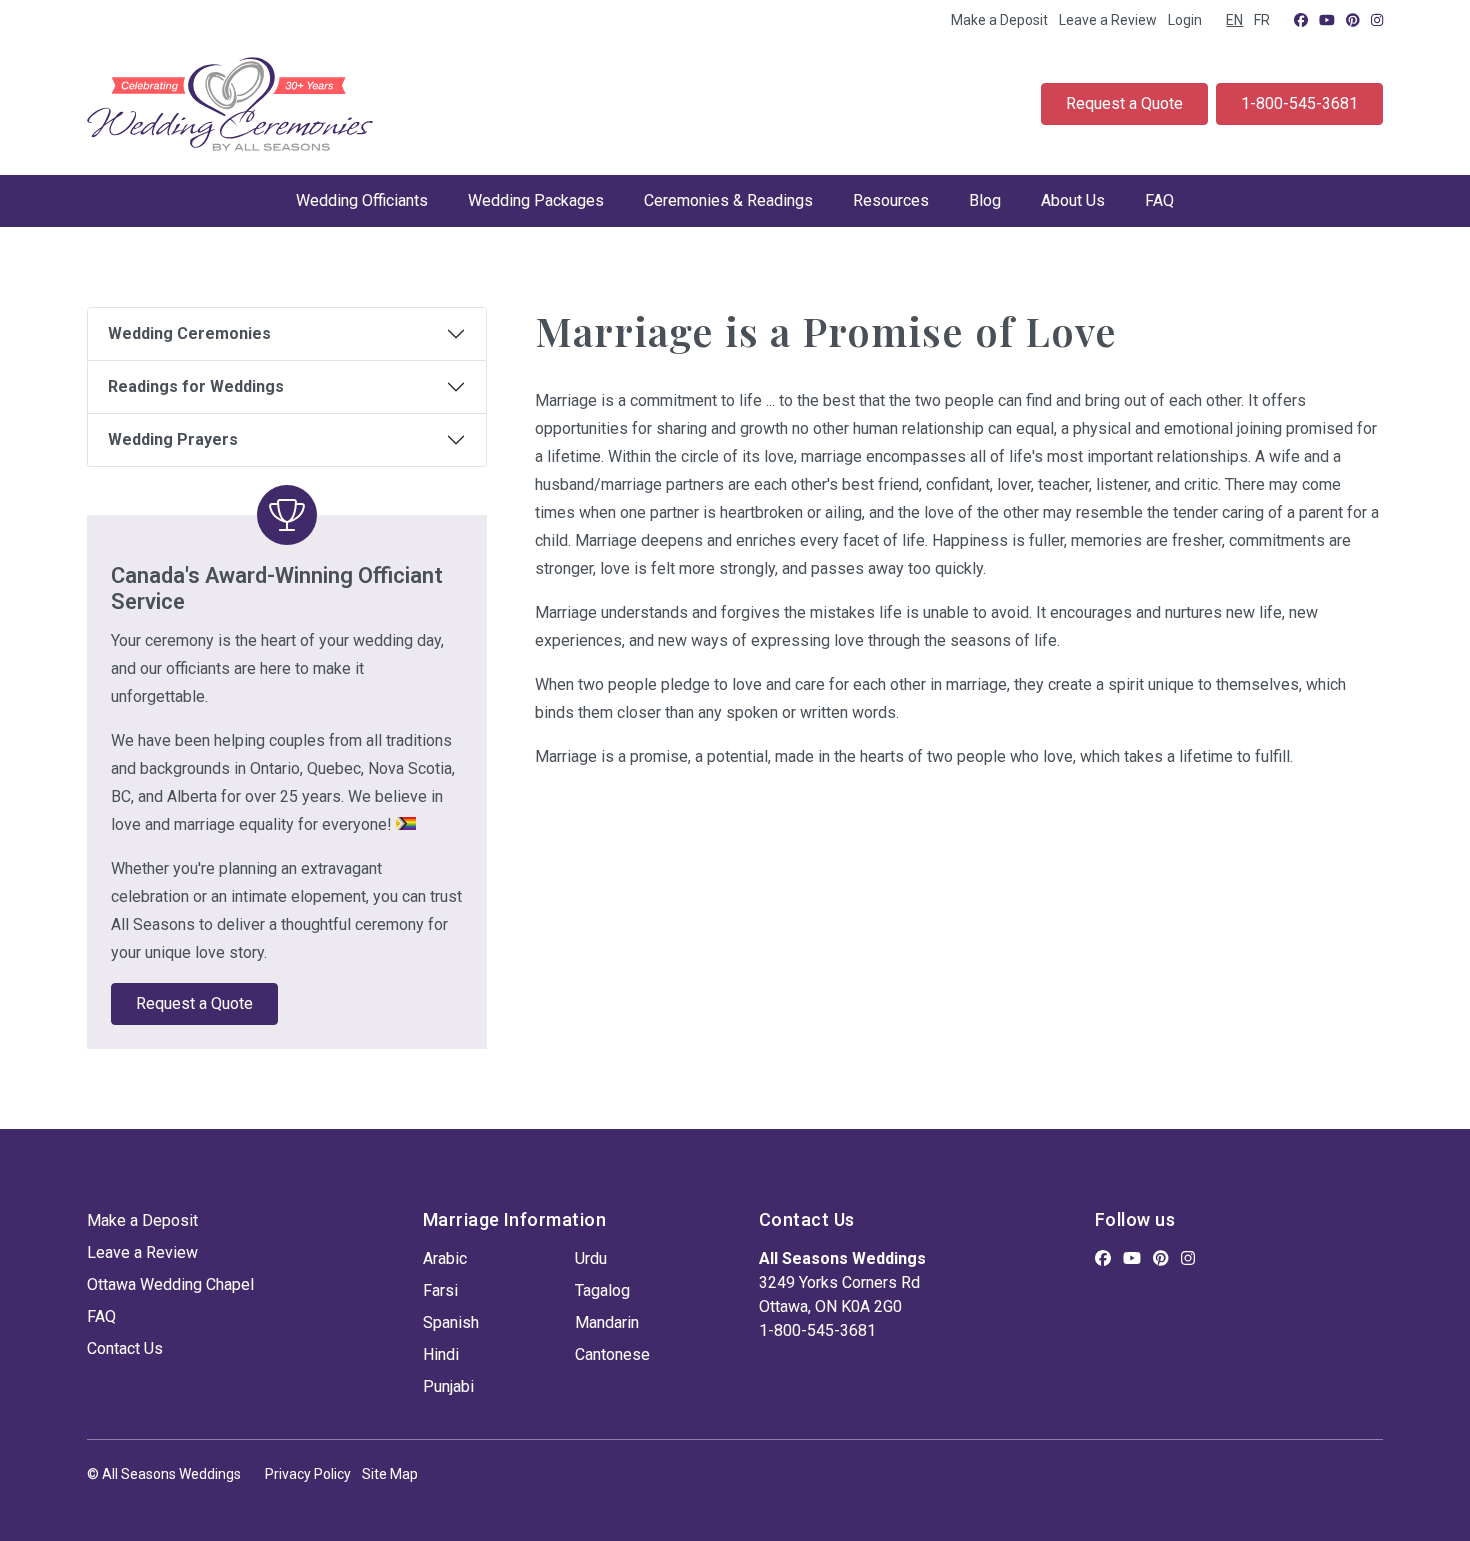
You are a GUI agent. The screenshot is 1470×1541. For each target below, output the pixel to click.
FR (1262, 20)
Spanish (451, 1322)
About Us (1073, 200)
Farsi (440, 1290)
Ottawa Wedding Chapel (170, 1284)
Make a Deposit (999, 20)
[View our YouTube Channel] (1327, 20)
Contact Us (125, 1348)
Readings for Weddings (196, 386)
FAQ (1159, 200)
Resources (891, 200)
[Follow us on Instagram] (1377, 20)
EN (1234, 20)
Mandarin (607, 1322)
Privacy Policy (308, 1474)
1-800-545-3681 (1299, 103)
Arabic (445, 1258)
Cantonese (612, 1354)
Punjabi (448, 1386)
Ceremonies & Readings (728, 200)
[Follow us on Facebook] (1301, 20)
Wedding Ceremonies (189, 333)
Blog (985, 200)
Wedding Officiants (362, 200)
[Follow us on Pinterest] (1353, 20)
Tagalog (602, 1290)
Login (1185, 20)
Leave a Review (1108, 20)
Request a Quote (1124, 103)
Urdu (591, 1258)
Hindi (441, 1354)
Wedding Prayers (173, 439)
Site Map (390, 1474)
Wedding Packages (536, 200)
